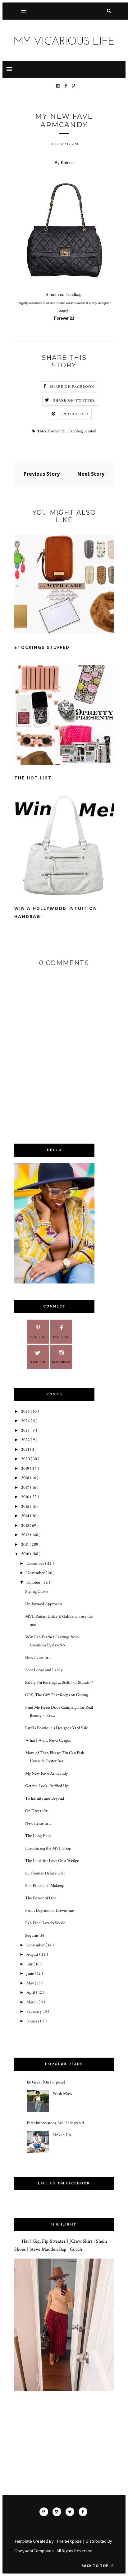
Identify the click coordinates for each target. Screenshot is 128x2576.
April (31, 1993)
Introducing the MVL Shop (48, 1848)
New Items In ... (38, 1658)
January (33, 2021)
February (34, 2012)
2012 (26, 1535)
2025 (26, 1412)
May (31, 1983)
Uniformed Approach (43, 1604)
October (34, 1583)
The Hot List (33, 778)
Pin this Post (74, 414)
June (31, 1974)
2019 (26, 1469)
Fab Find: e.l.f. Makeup (45, 1886)
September (36, 1945)
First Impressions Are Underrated (55, 2123)
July (30, 1964)
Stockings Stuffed (42, 647)
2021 (26, 1450)
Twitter (38, 1362)
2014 (26, 1516)
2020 (26, 1459)
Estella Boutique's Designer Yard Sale (57, 1728)
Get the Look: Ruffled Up (47, 1786)
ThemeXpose (69, 2541)
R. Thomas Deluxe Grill (45, 1873)
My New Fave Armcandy (46, 1774)
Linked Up (62, 2135)
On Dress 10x (36, 1811)
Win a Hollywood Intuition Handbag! (56, 912)
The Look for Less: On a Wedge (52, 1861)
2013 (25, 1526)
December (36, 1564)
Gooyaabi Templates (34, 2551)
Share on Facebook (72, 387)
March (32, 2002)
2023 (26, 1431)
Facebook (61, 1337)
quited (91, 431)
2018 (26, 1478)
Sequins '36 (35, 1936)
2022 (26, 1440)
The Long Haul (38, 1836)
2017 (26, 1488)
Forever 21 (57, 431)
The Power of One (41, 1898)
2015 (26, 1507)
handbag (76, 431)
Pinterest (38, 1337)
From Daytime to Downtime (50, 1911)
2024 (26, 1421)
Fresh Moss (62, 2094)
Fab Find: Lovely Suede (45, 1923)
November (36, 1573)
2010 (26, 1554)
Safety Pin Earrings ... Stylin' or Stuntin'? (59, 1683)
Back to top (96, 2566)
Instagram (61, 1362)
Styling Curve (37, 1592)
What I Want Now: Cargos (48, 1740)
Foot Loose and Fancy (44, 1670)
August (33, 1955)
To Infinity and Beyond (45, 1798)
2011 (25, 1545)
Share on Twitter (74, 400)
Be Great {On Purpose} (46, 2082)
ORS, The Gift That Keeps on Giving (57, 1695)
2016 (26, 1497)
